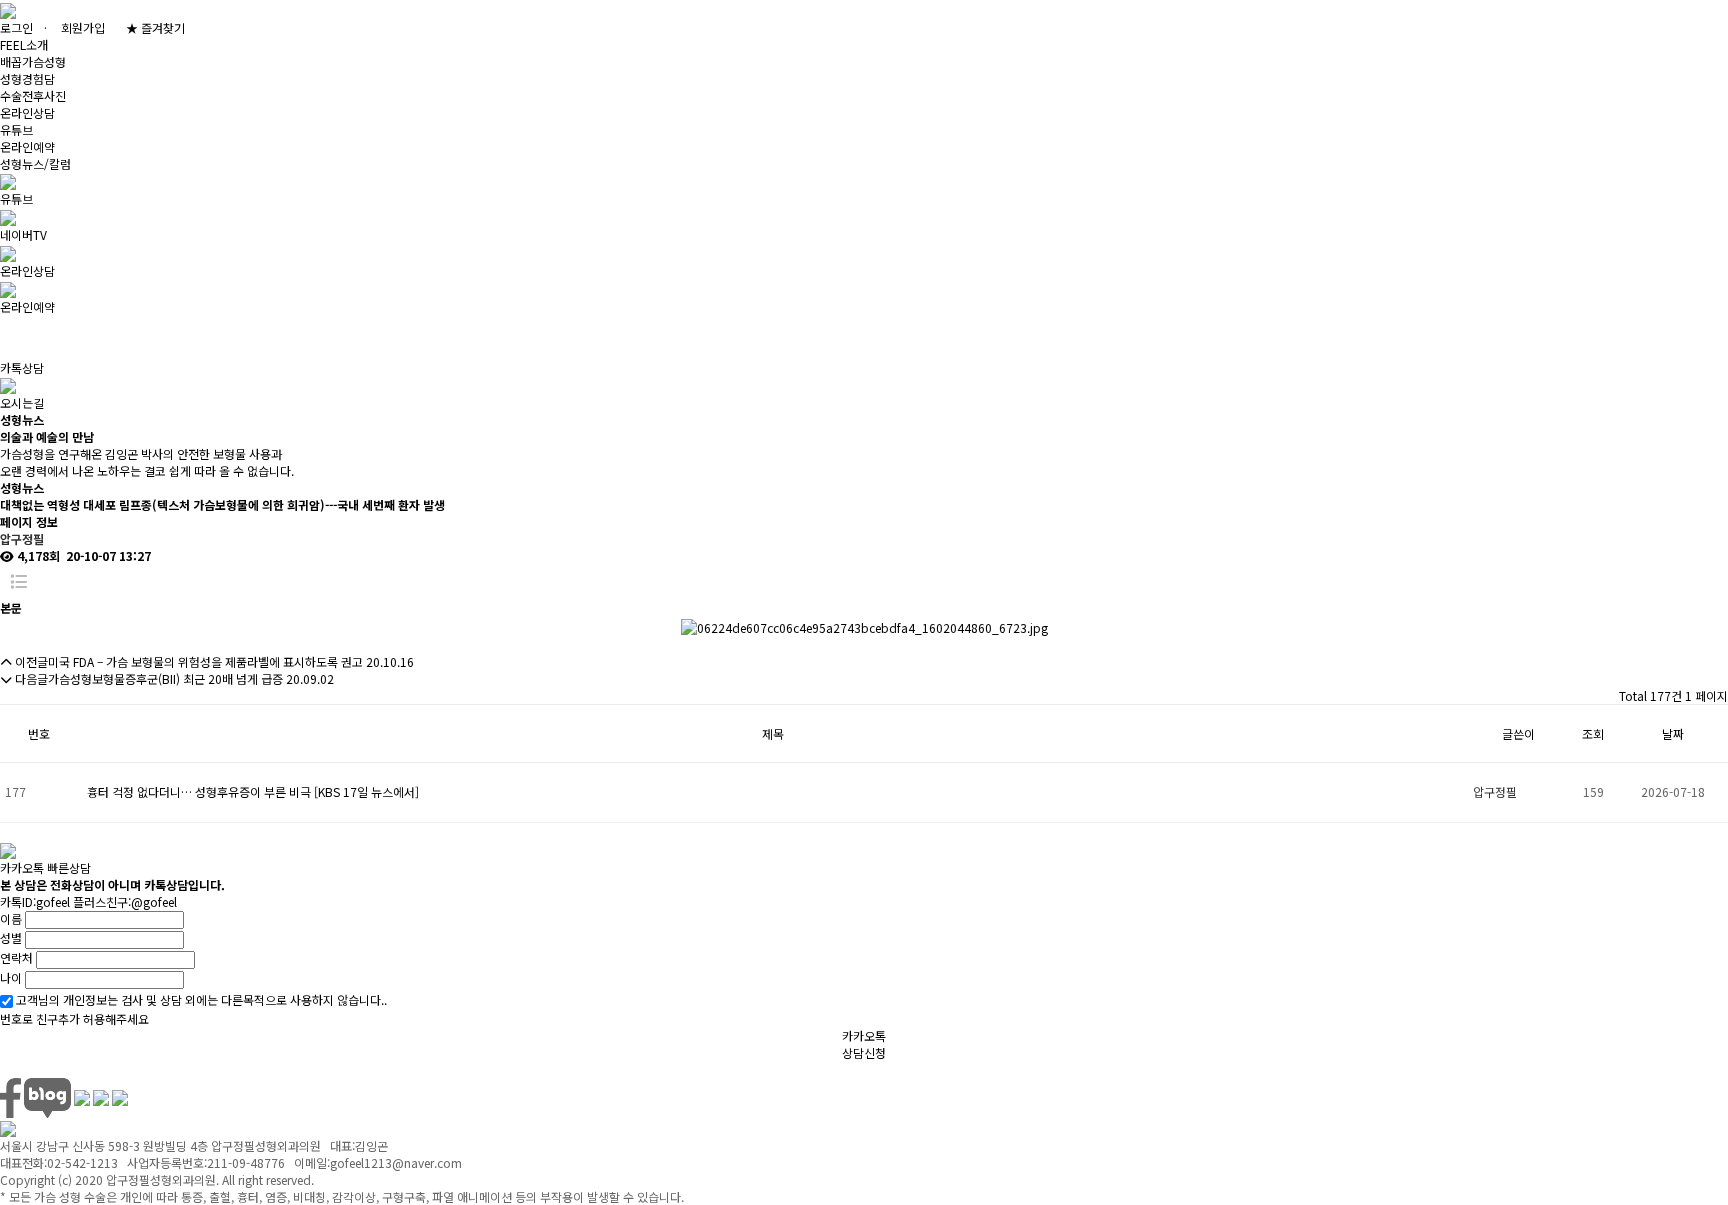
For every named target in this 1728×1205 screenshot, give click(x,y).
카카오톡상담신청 (864, 1044)
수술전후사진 (33, 95)
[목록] (18, 581)
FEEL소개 (24, 44)
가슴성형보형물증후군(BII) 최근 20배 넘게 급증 (165, 678)
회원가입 (83, 27)
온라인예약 (27, 146)
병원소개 (22, 1069)
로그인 (16, 27)
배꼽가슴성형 (33, 61)
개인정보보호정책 (200, 1069)
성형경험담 (27, 78)
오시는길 (300, 1069)
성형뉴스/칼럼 (35, 163)
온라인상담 (27, 112)
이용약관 (100, 1069)
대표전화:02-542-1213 (411, 1069)
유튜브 (16, 129)
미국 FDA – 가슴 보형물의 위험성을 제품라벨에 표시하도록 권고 (205, 661)
